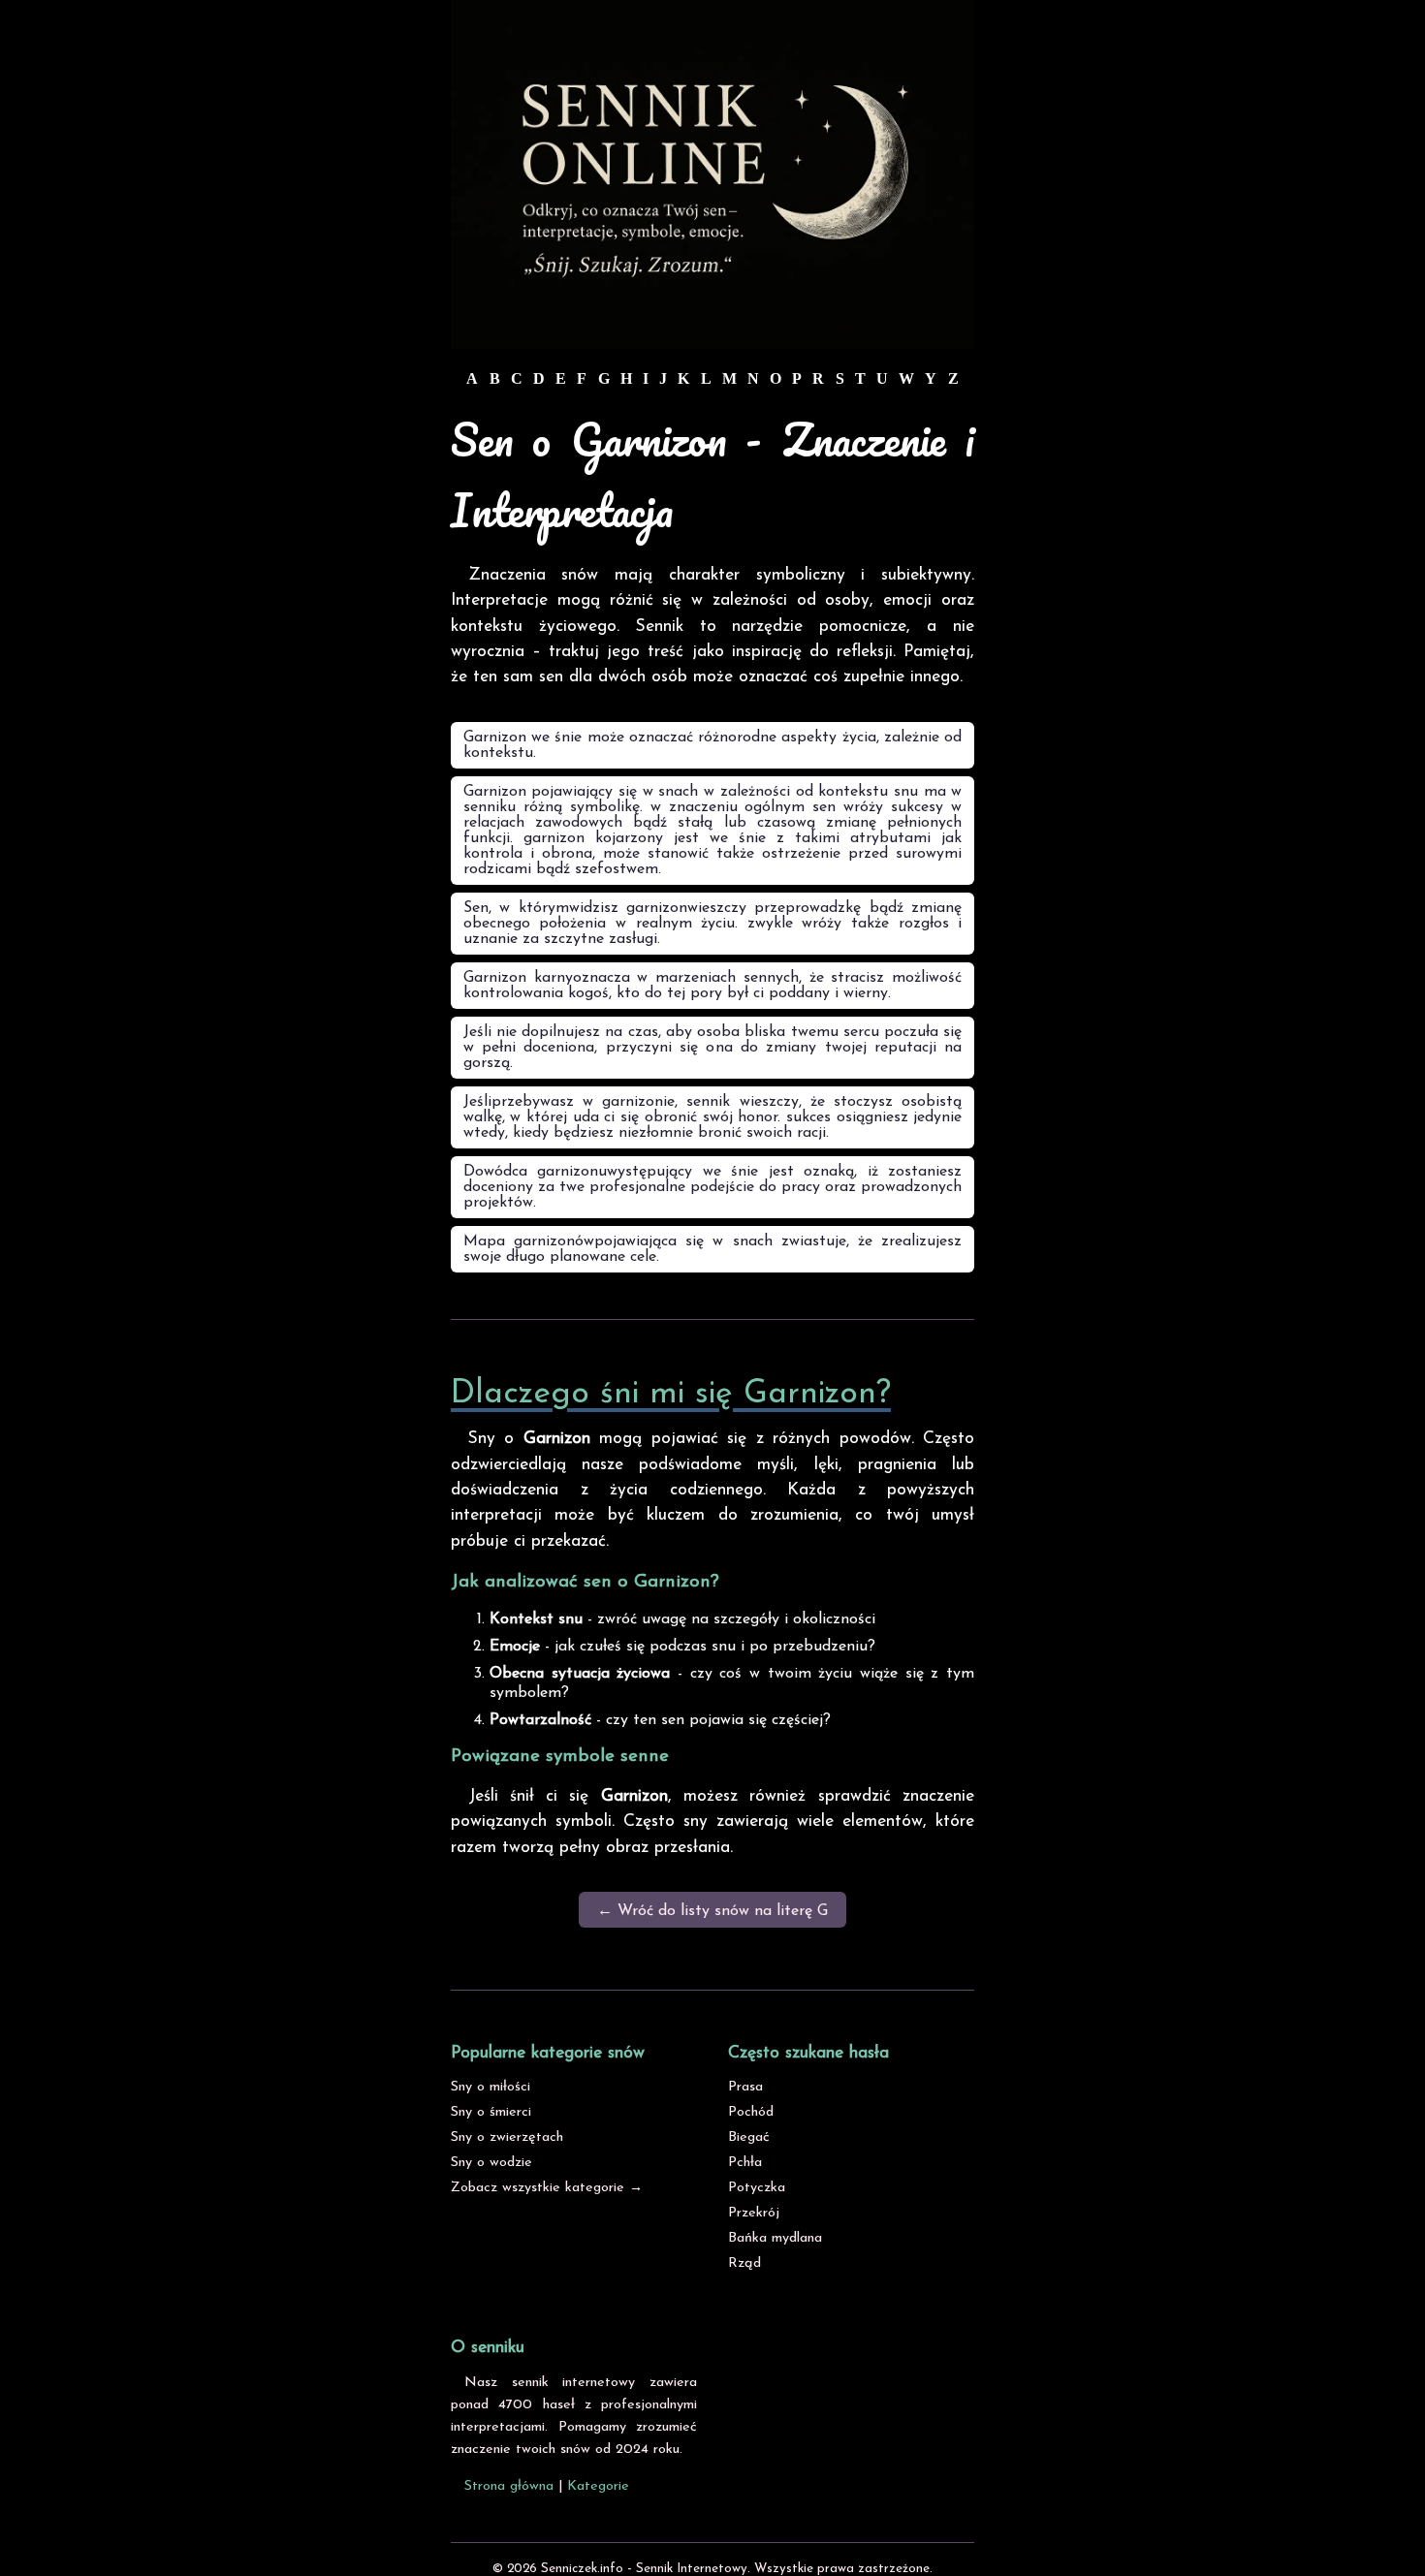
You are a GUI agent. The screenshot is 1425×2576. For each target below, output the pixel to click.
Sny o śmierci (491, 2112)
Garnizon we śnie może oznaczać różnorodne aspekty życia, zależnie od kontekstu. (712, 745)
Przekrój (754, 2213)
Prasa (745, 2087)
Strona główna (509, 2486)
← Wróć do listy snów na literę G (712, 1911)
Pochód (751, 2112)
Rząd (744, 2263)
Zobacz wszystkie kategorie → (547, 2188)
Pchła (745, 2163)
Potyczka (757, 2188)
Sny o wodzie (491, 2163)
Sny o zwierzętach (507, 2137)
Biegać (749, 2137)
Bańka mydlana (775, 2238)
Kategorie (598, 2486)
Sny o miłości (491, 2087)
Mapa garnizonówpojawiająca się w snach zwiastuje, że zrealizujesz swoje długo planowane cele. (712, 1249)
